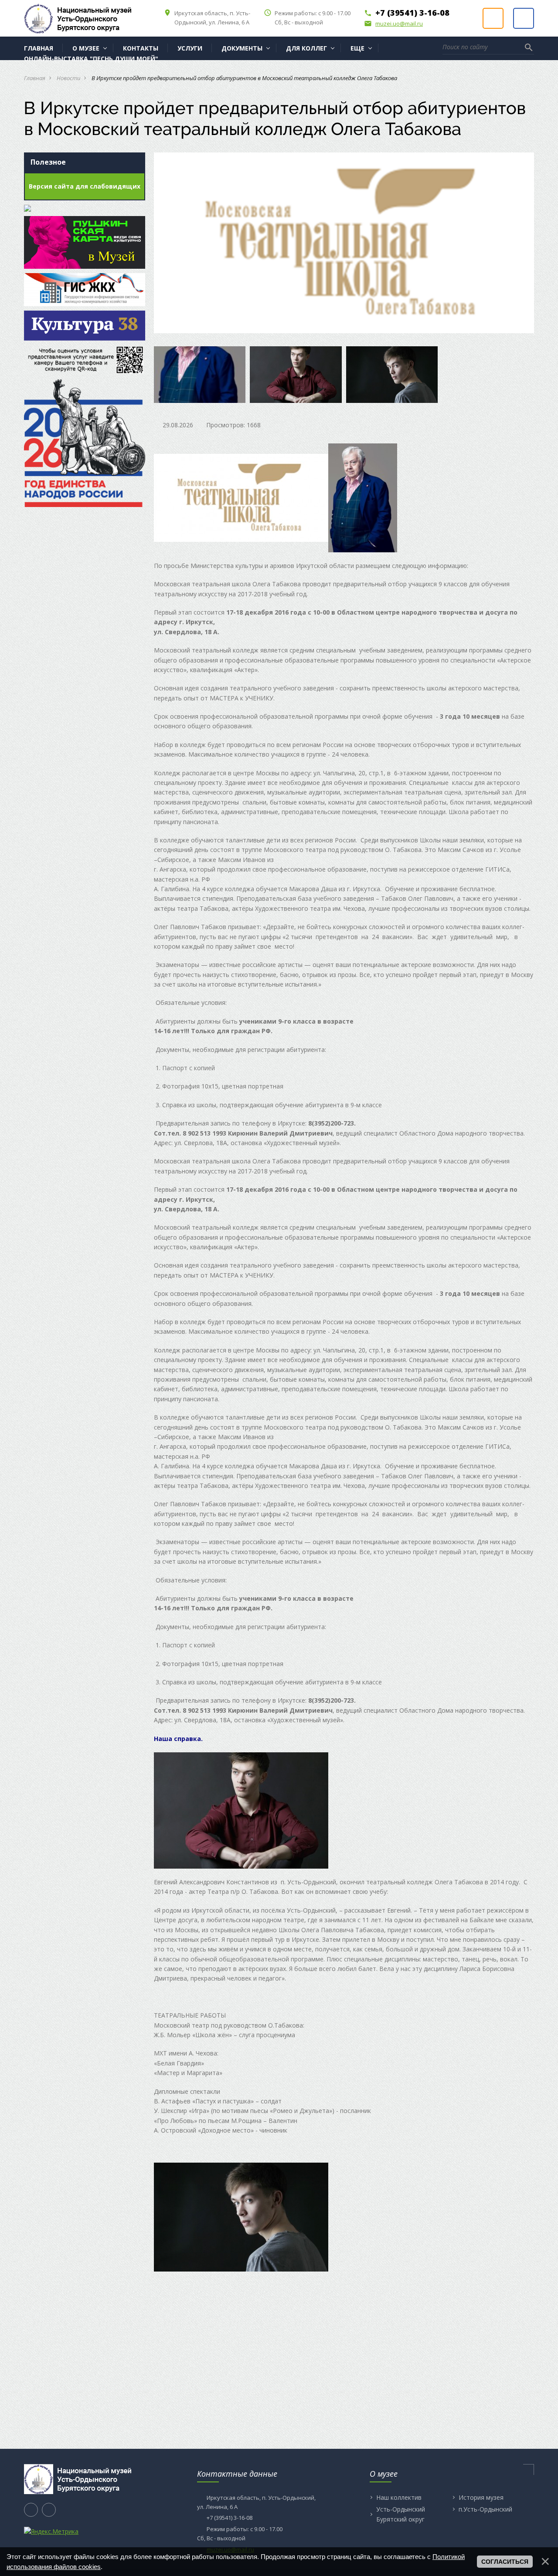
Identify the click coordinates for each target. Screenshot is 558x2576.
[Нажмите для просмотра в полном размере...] (241, 497)
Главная (35, 78)
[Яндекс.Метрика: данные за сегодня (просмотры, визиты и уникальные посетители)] (51, 2532)
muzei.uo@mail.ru (393, 24)
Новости (68, 78)
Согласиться (505, 2562)
